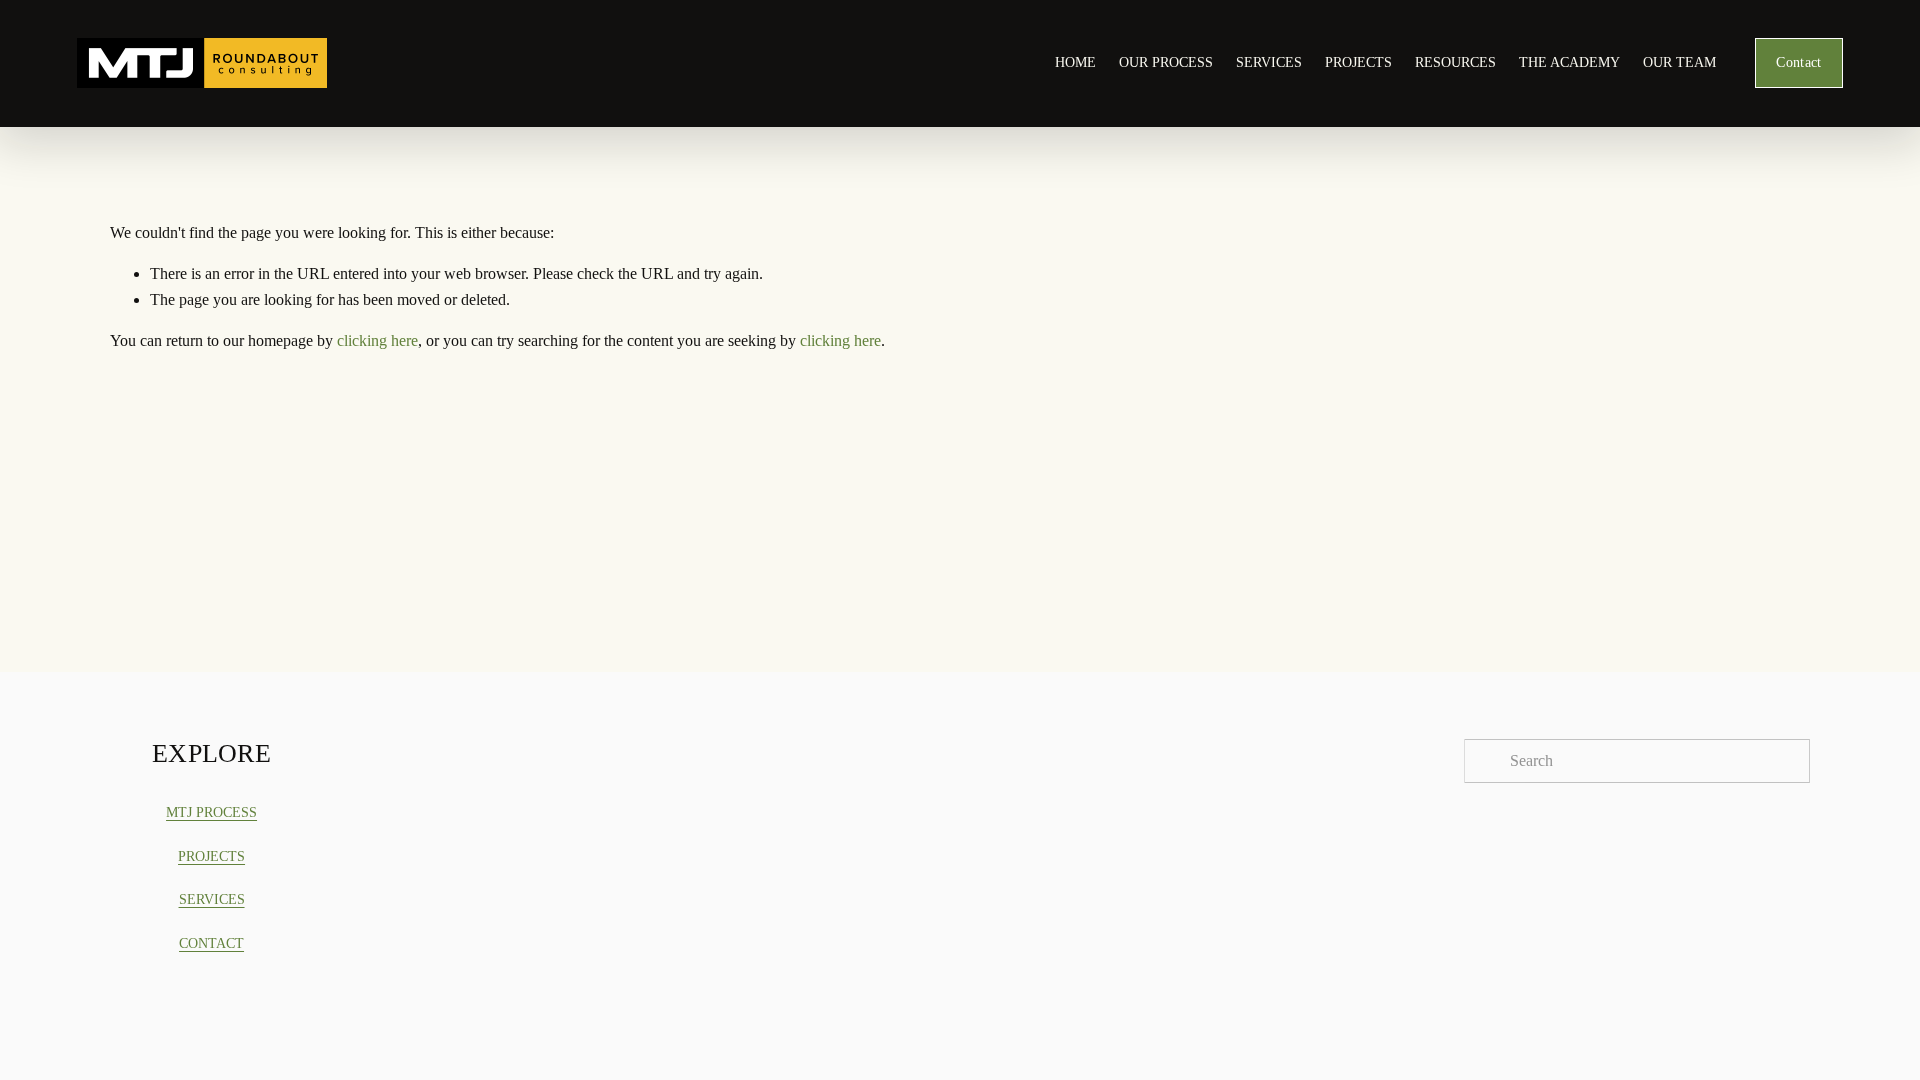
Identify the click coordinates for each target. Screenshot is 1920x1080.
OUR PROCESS (1166, 62)
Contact (1798, 62)
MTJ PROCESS (211, 812)
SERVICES (1269, 62)
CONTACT (211, 943)
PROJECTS (1358, 62)
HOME (1075, 62)
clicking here (377, 340)
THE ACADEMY (1569, 62)
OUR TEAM (1679, 62)
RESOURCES (1455, 62)
